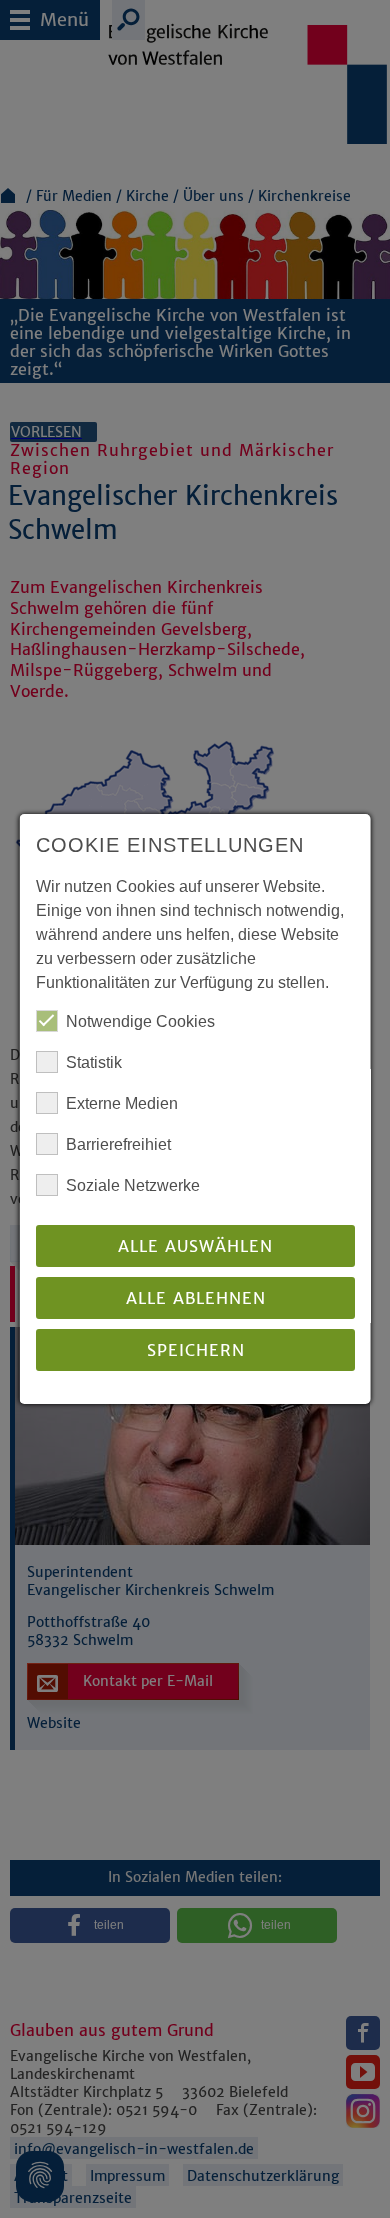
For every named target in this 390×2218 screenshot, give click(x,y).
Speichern (195, 1350)
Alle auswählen (195, 1246)
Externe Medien (122, 1103)
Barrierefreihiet (118, 1144)
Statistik (94, 1062)
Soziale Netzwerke (133, 1185)
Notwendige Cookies (140, 1021)
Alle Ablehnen (195, 1298)
